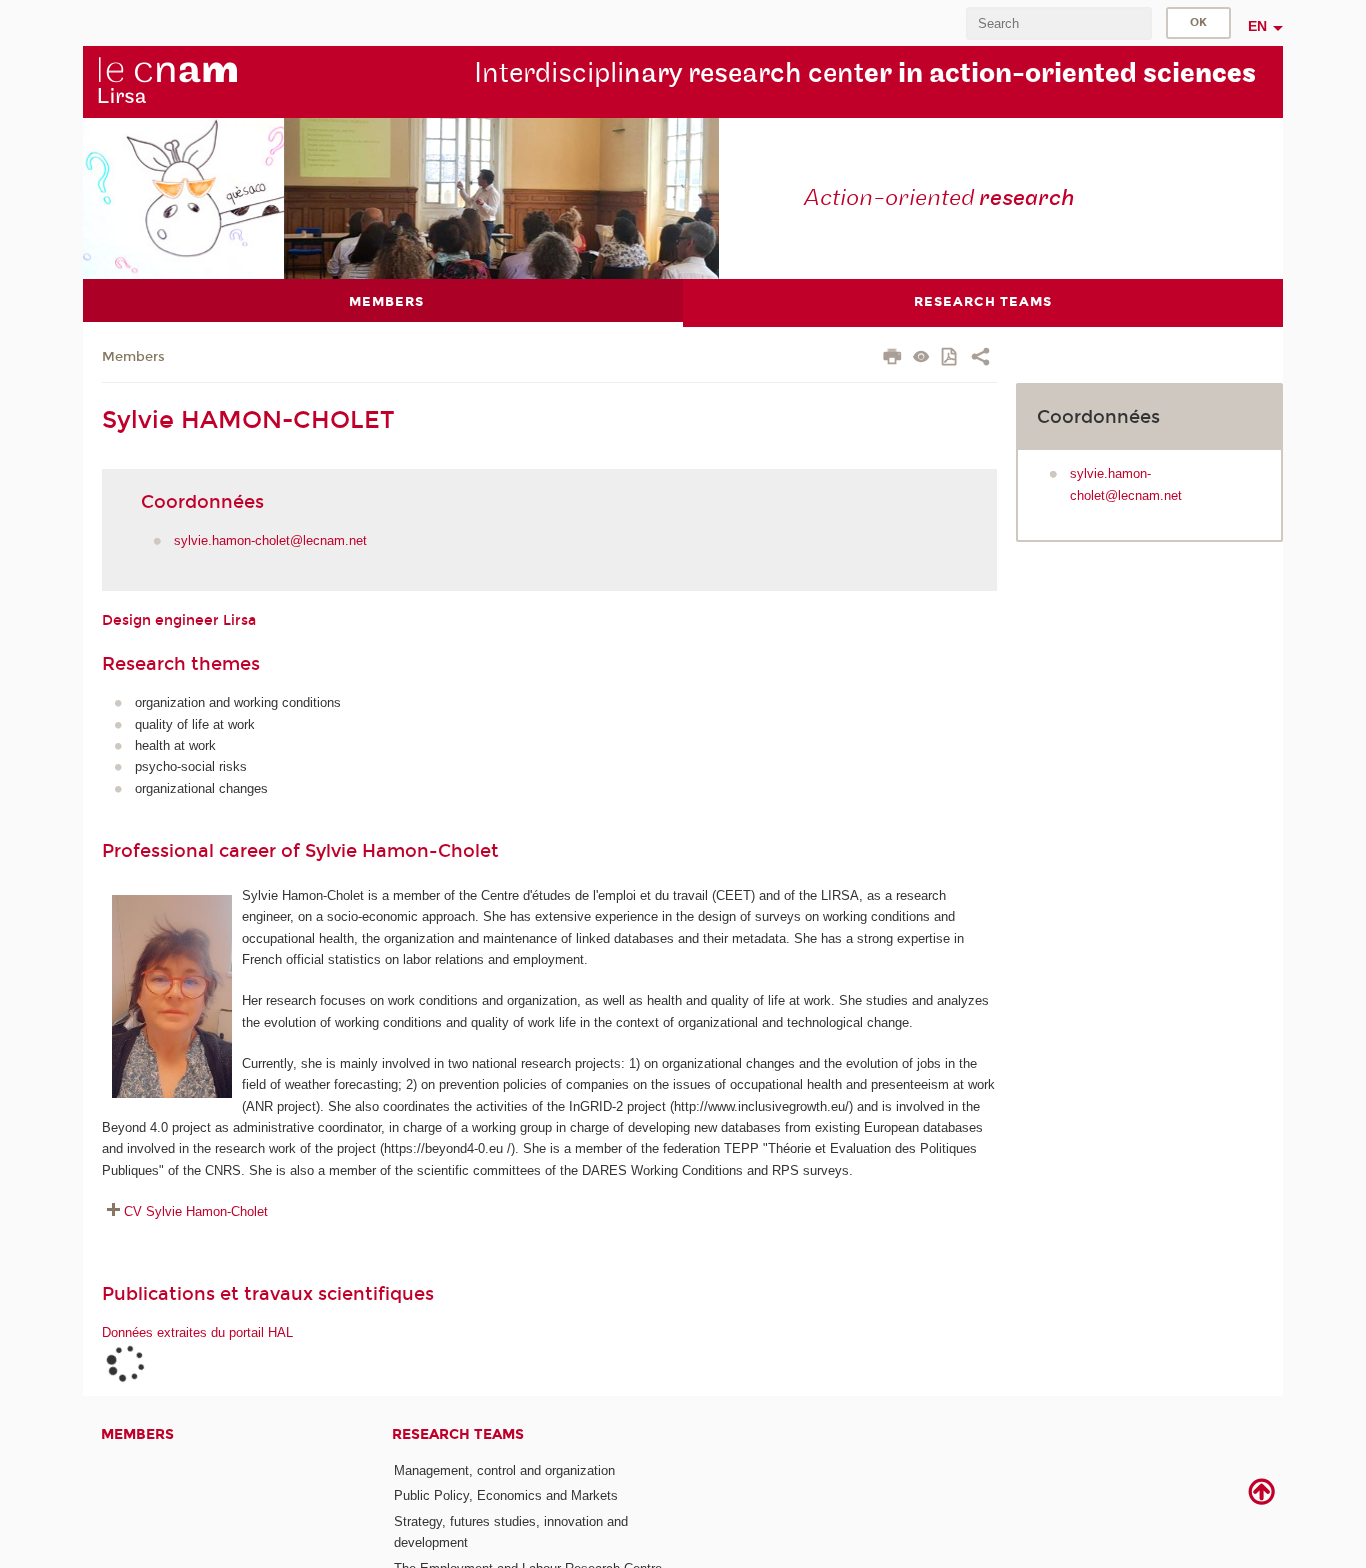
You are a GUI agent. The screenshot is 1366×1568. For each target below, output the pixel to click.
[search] (1059, 23)
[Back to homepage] (167, 81)
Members (133, 357)
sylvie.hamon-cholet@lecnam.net (270, 540)
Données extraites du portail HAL (197, 1332)
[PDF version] (950, 358)
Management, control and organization (504, 1470)
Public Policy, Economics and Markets (506, 1495)
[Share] (980, 359)
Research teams (458, 1434)
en (1257, 26)
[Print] (892, 359)
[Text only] (921, 358)
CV (196, 1211)
